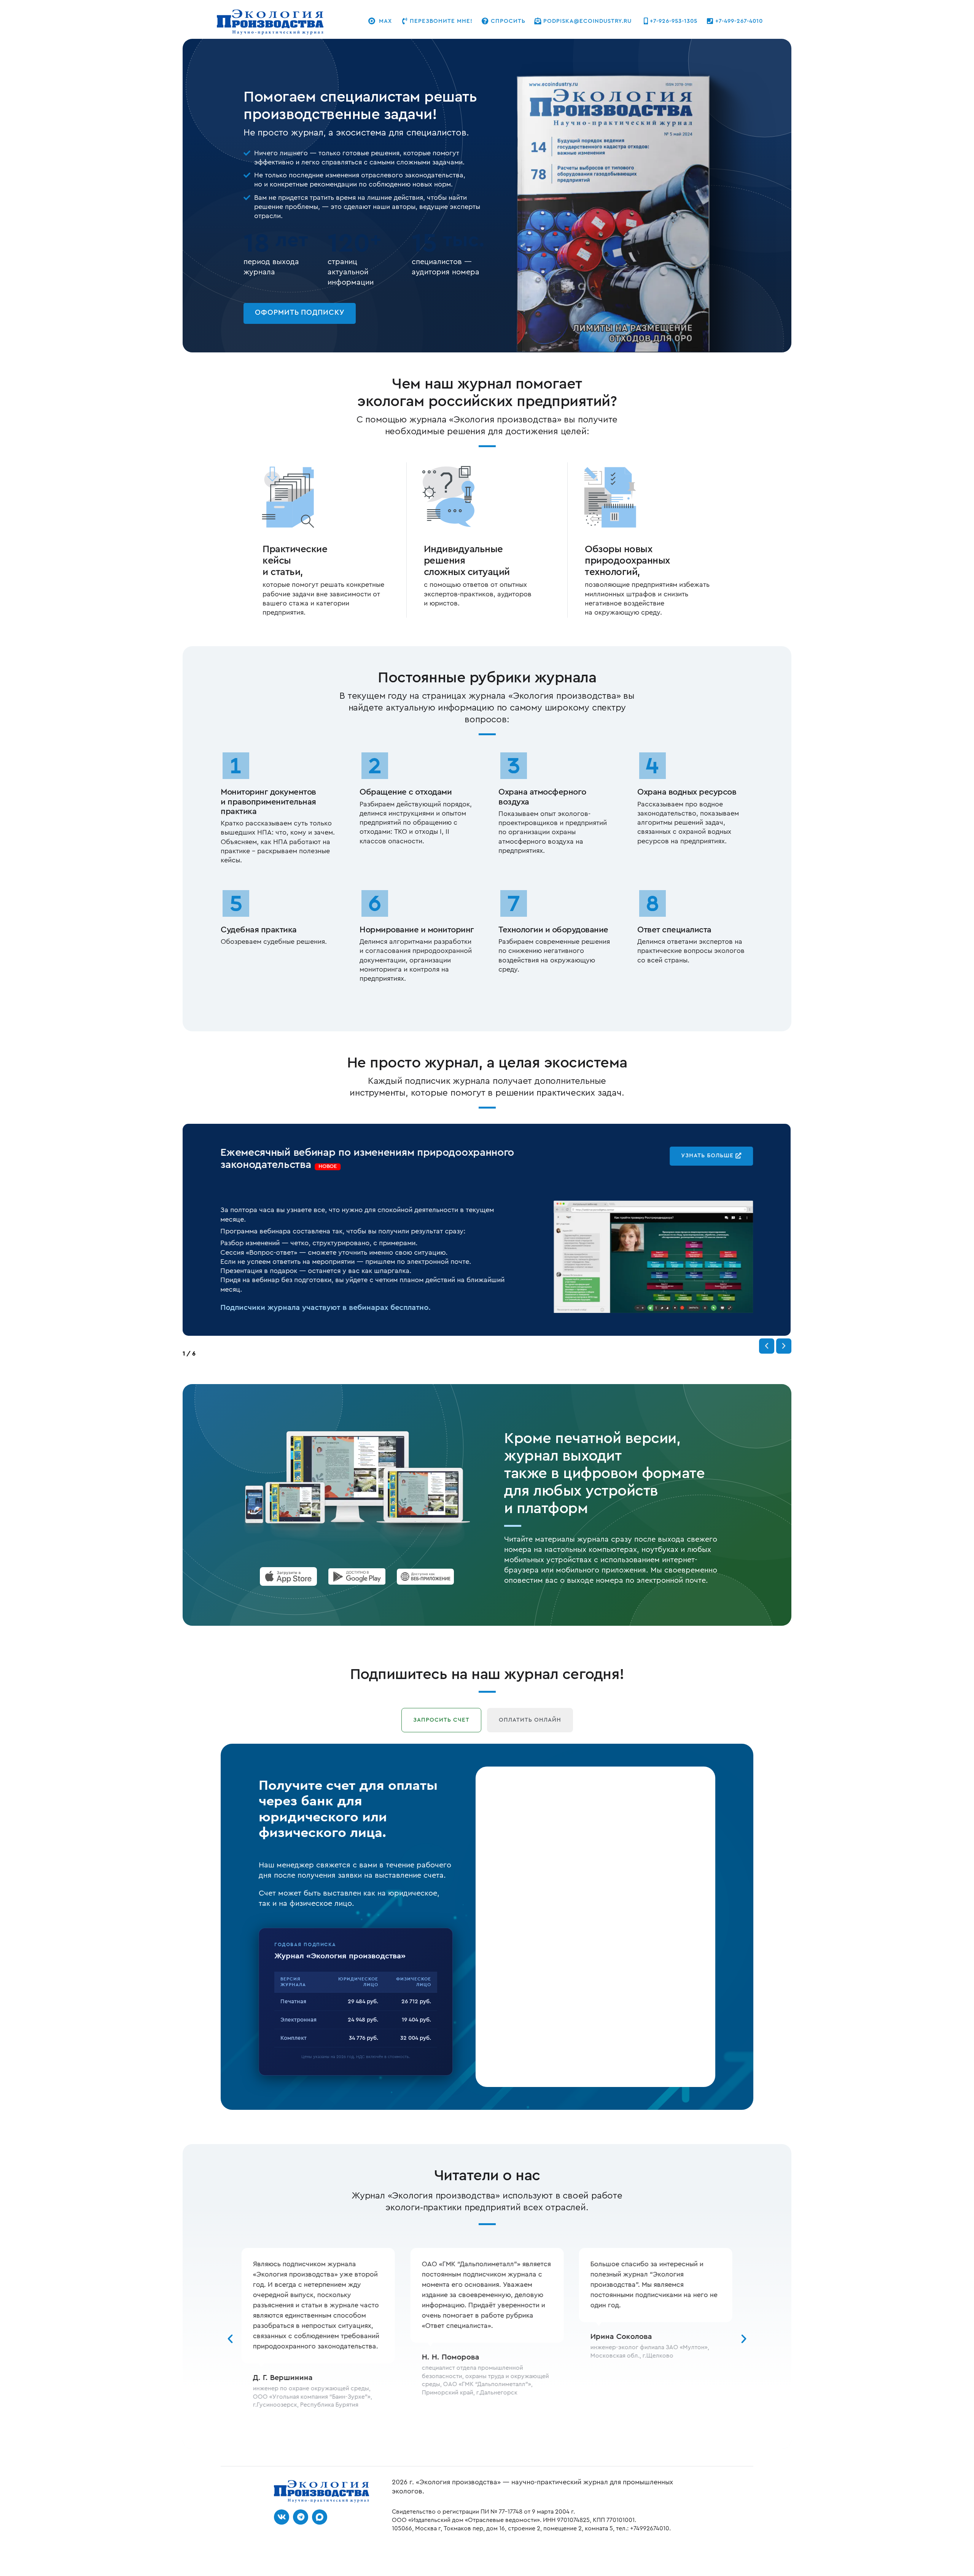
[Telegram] (301, 2517)
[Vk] (282, 2517)
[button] (767, 1346)
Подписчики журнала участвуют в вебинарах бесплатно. (325, 1308)
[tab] (441, 1720)
